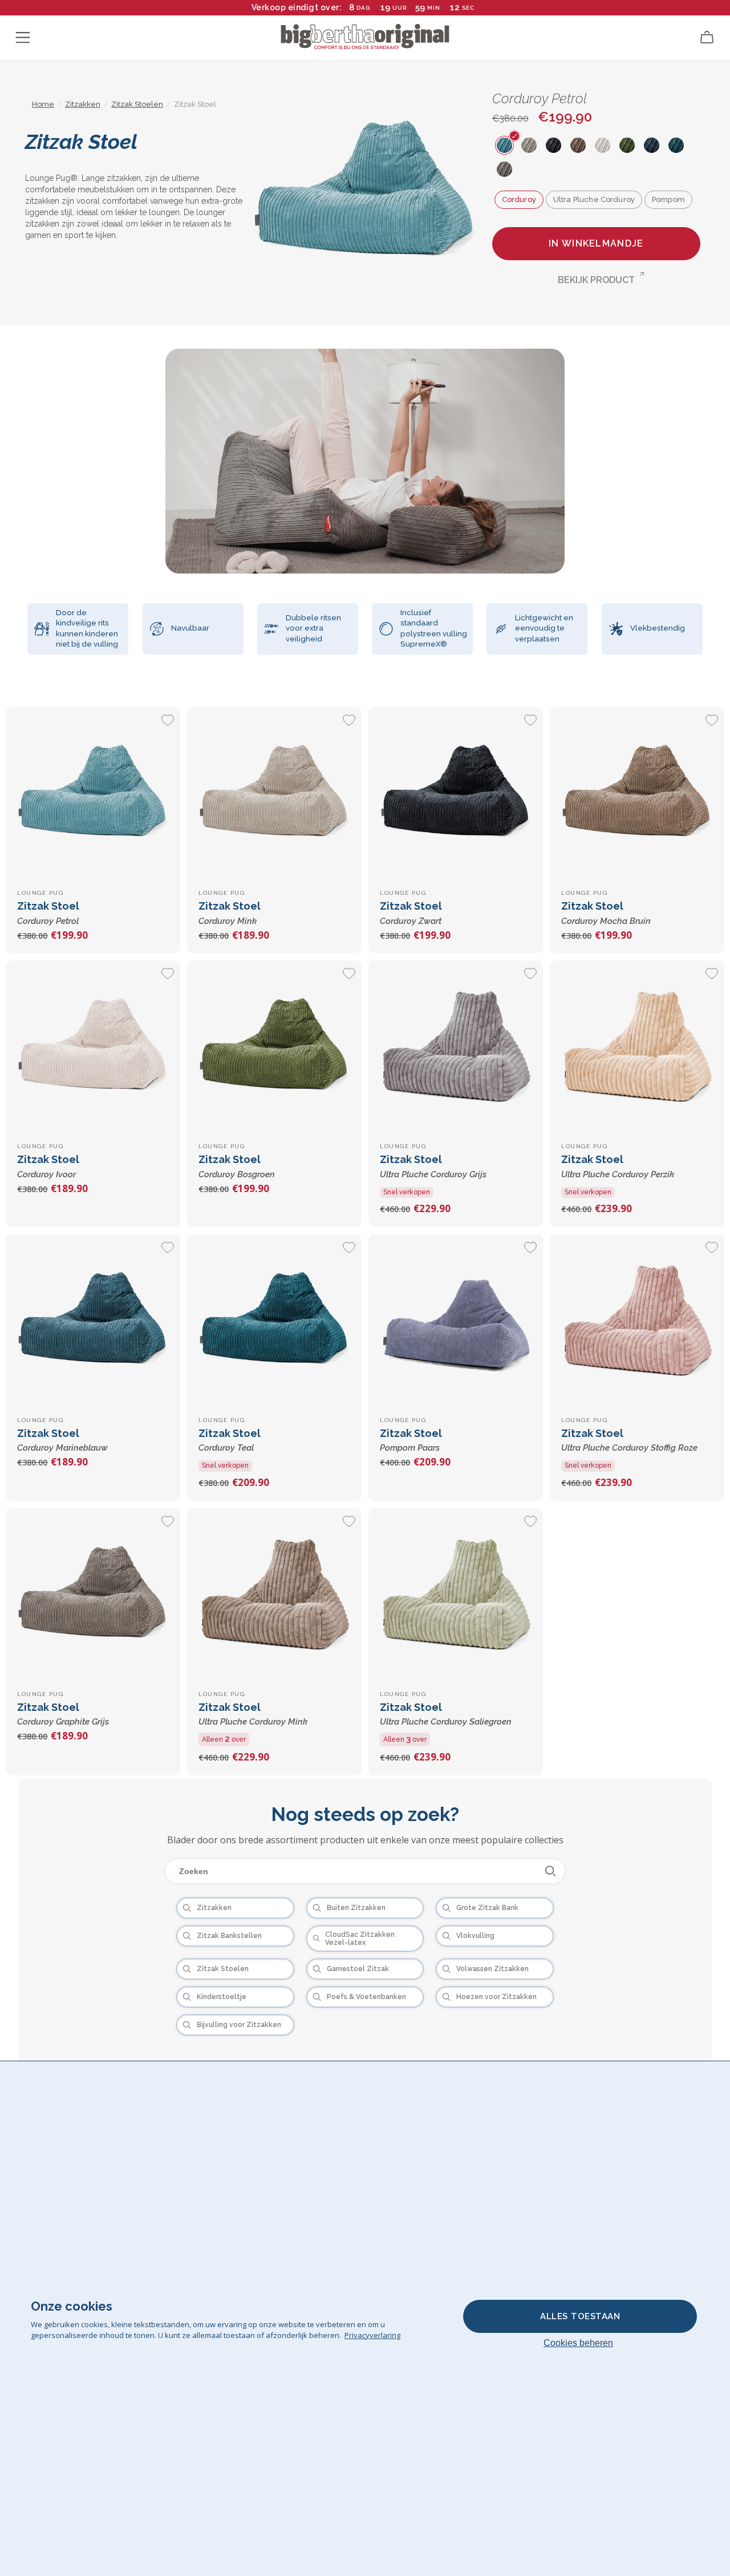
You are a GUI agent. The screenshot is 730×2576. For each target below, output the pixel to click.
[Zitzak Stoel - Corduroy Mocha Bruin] (637, 794)
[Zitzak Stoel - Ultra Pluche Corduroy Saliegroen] (455, 1595)
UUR (400, 8)
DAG (363, 8)
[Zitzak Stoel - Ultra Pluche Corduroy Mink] (274, 1595)
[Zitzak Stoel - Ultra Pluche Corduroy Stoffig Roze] (637, 1321)
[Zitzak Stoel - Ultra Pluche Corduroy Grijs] (455, 1047)
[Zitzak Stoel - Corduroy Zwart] (455, 794)
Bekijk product (596, 280)
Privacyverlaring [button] (372, 2335)
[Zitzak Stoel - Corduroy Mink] (274, 794)
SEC (466, 8)
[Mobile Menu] (23, 38)
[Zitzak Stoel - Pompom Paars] (455, 1321)
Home (43, 104)
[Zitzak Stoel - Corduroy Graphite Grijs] (93, 1595)
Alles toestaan (580, 2316)
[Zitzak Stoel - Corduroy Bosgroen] (274, 1047)
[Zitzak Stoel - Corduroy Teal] (274, 1321)
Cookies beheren (578, 2343)
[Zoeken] (551, 1871)
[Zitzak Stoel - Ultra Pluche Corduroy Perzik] (637, 1047)
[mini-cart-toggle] (707, 38)
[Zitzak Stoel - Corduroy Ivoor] (93, 1047)
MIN (434, 8)
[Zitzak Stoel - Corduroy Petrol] (93, 794)
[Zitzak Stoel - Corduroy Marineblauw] (93, 1321)
